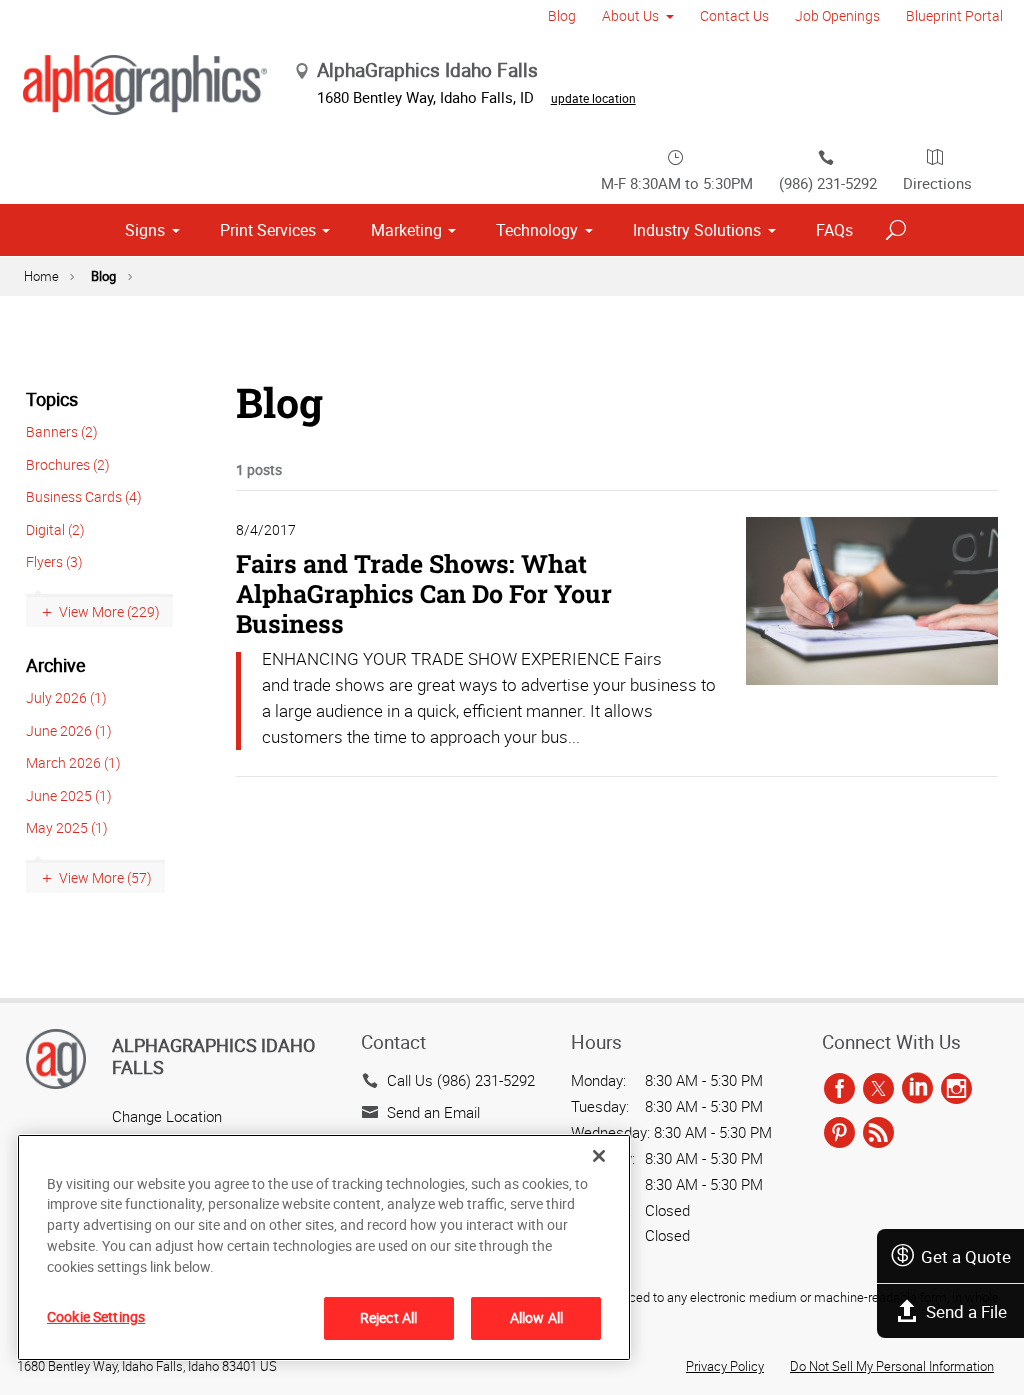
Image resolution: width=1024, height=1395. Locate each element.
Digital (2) (55, 529)
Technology (537, 230)
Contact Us (734, 15)
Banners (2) (62, 431)
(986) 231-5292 (828, 183)
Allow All (536, 1317)
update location (593, 98)
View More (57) (105, 877)
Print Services (268, 230)
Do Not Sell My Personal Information (892, 1366)
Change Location (167, 1116)
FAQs (834, 230)
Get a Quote (966, 1256)
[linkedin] (917, 1090)
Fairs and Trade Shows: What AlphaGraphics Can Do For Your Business (424, 593)
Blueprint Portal (954, 15)
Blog (562, 15)
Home (41, 276)
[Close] (599, 1156)
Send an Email (433, 1112)
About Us (630, 15)
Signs (145, 230)
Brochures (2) (68, 464)
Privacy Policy (725, 1366)
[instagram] (956, 1090)
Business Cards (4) (84, 496)
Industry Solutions (697, 230)
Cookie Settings (96, 1316)
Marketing (406, 230)
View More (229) (109, 611)
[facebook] (839, 1090)
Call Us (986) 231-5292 (461, 1080)
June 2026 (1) (69, 730)
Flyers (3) (54, 561)
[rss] (878, 1133)
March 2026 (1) (73, 762)
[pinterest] (839, 1133)
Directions (937, 183)
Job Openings (837, 15)
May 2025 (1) (67, 827)
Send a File (966, 1311)
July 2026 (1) (66, 697)
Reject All (388, 1317)
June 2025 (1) (69, 795)
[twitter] (878, 1090)
